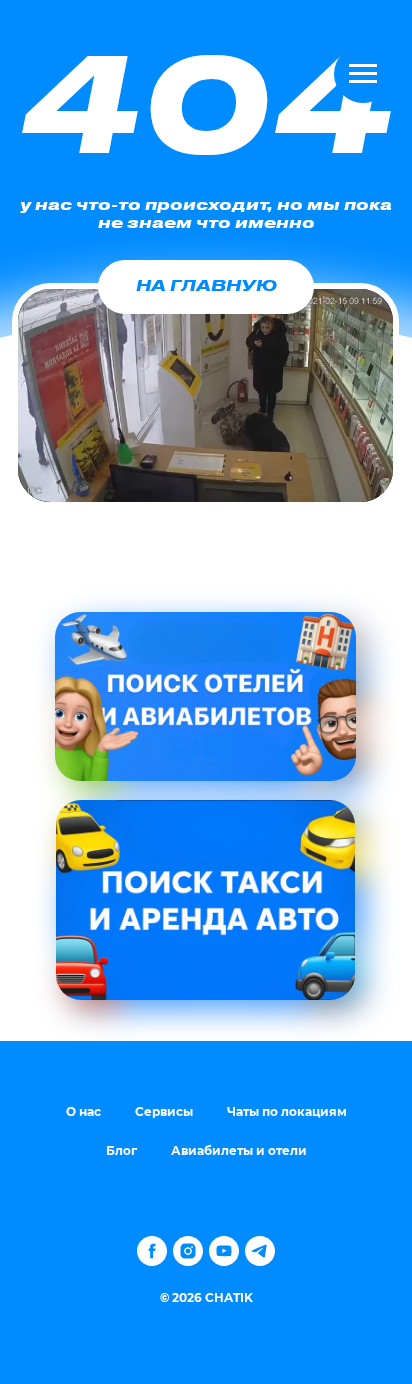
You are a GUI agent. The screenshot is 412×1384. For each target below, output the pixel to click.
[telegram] (260, 1251)
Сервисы (164, 1111)
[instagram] (188, 1251)
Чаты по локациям (287, 1111)
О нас (83, 1111)
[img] (205, 696)
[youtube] (224, 1251)
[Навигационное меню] (363, 74)
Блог (121, 1150)
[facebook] (152, 1251)
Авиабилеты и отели (239, 1150)
